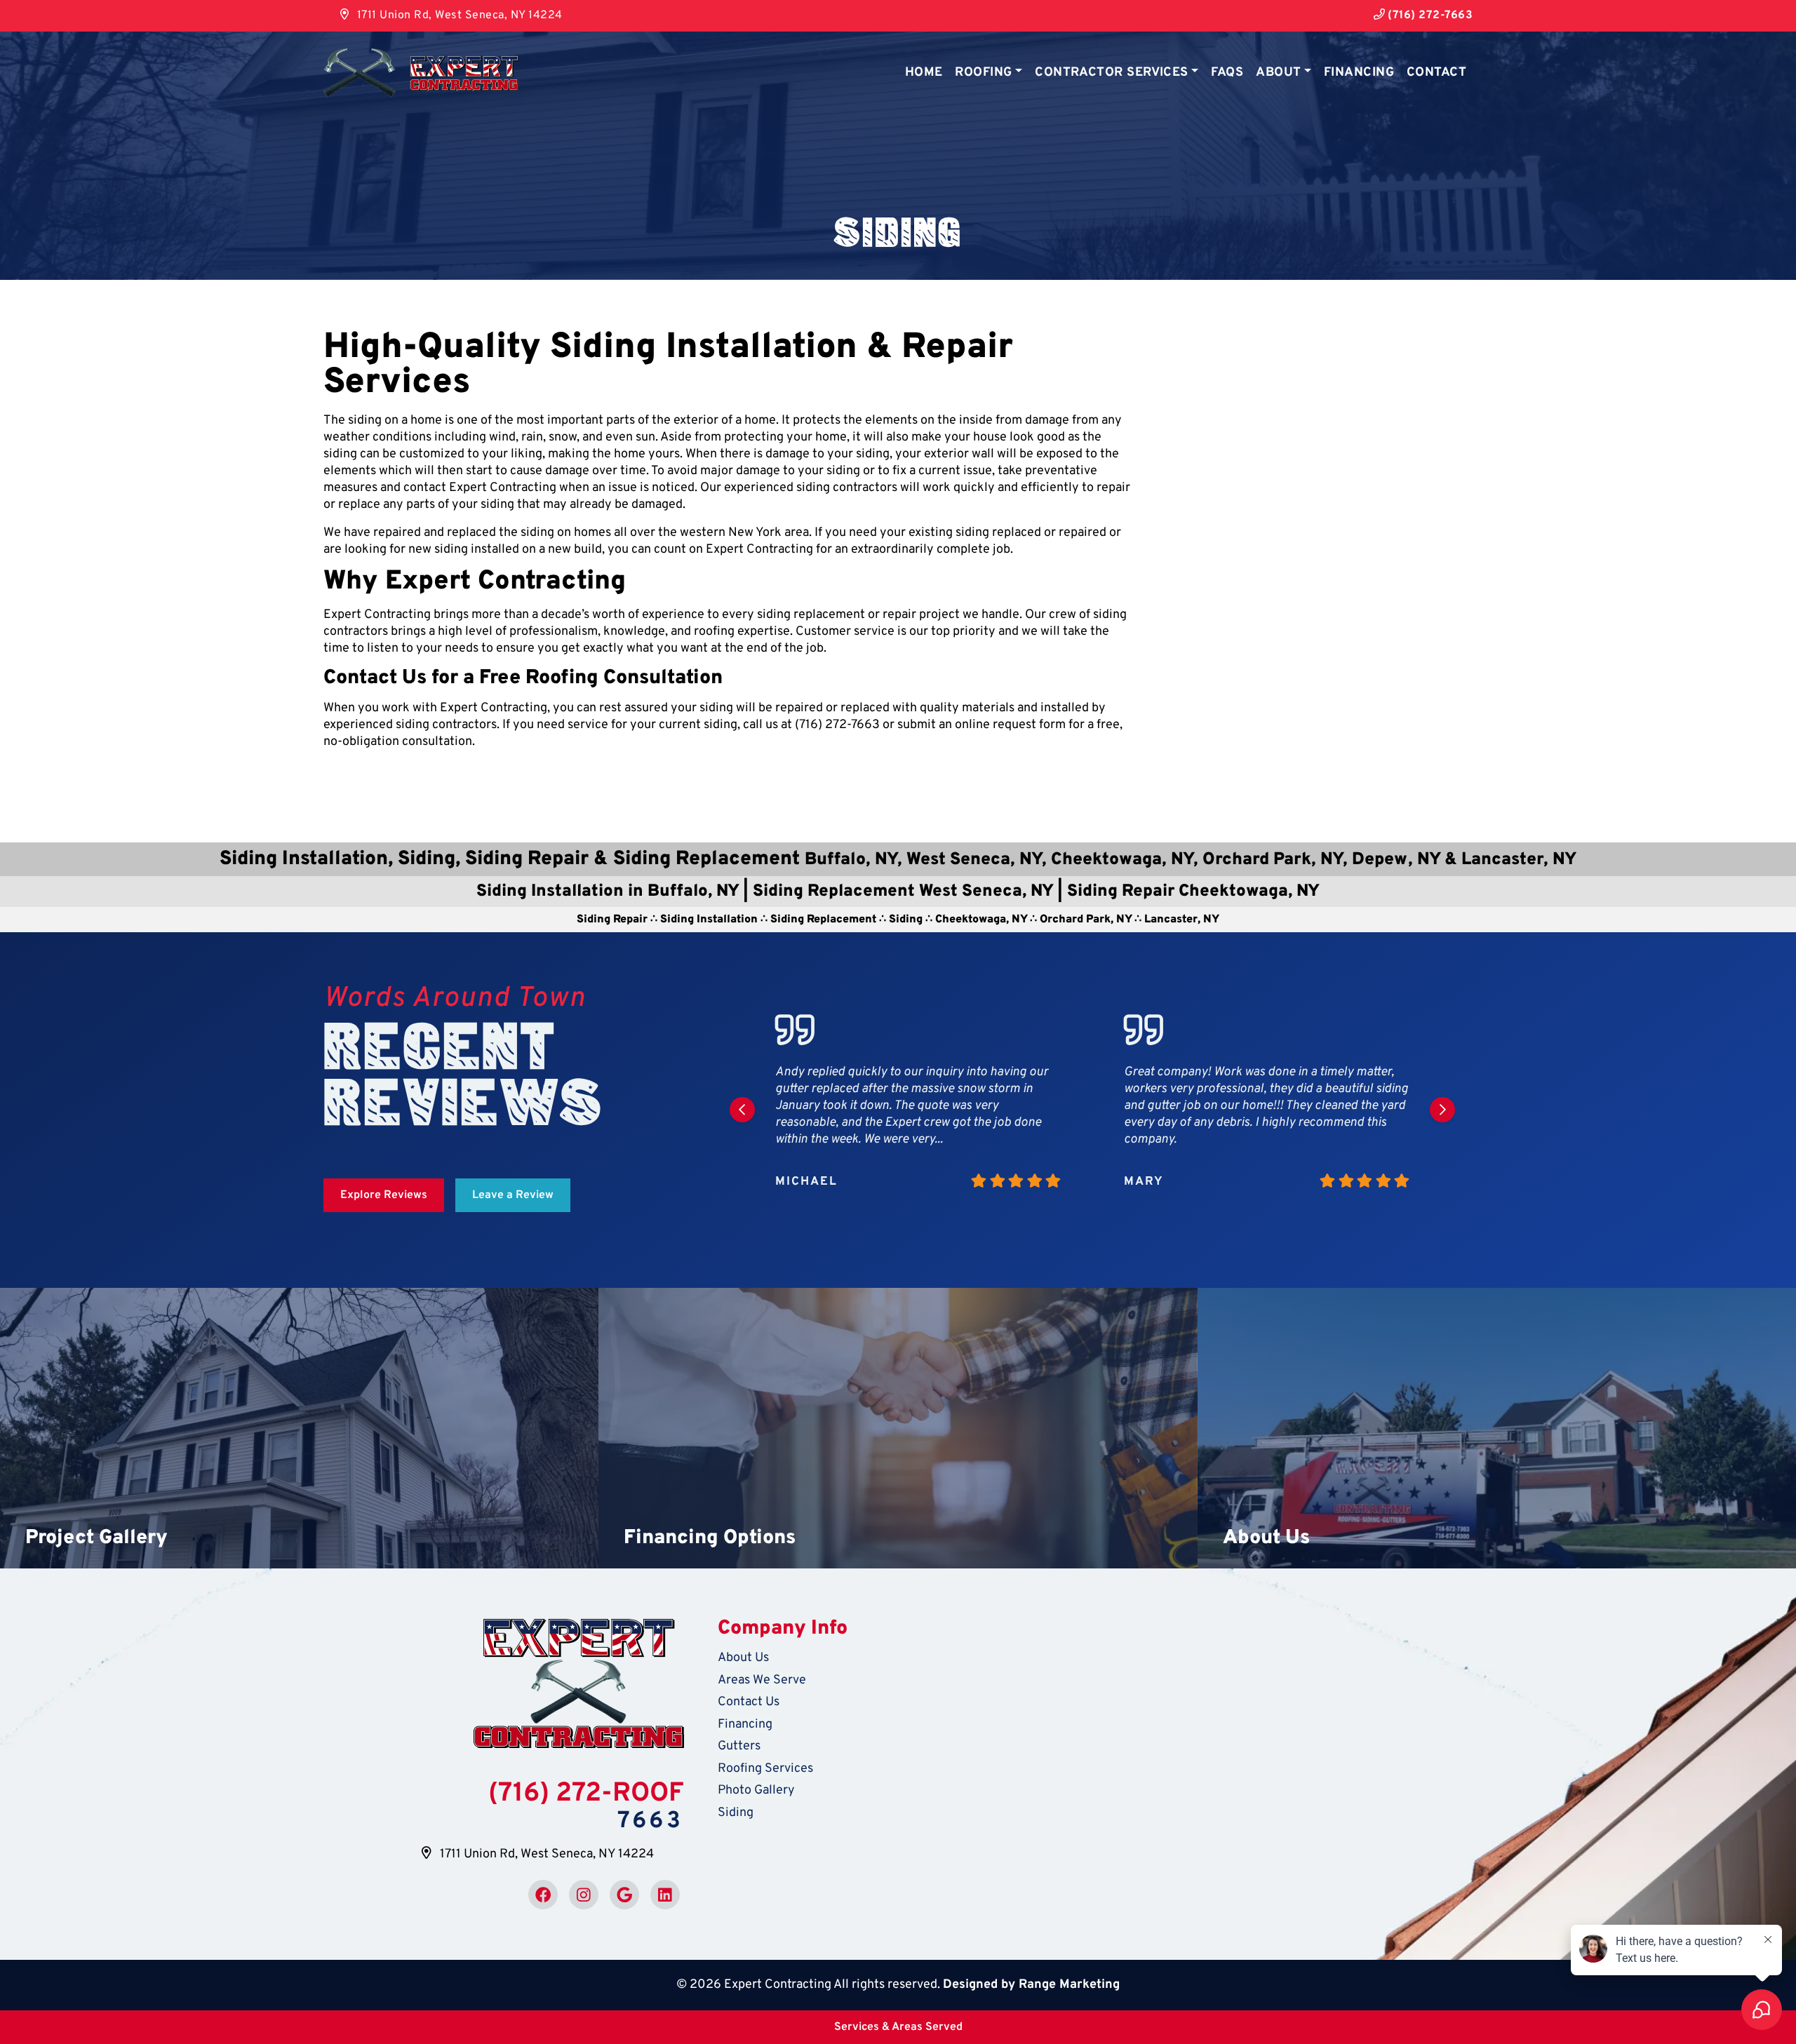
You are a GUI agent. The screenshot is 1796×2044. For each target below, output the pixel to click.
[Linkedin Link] (665, 1895)
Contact (1436, 73)
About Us (743, 1658)
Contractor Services (1112, 73)
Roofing (983, 73)
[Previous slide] (742, 1110)
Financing (1359, 73)
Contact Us (749, 1702)
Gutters (739, 1746)
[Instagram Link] (584, 1895)
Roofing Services (765, 1769)
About (1278, 73)
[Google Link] (624, 1895)
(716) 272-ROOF (586, 1794)
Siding (736, 1813)
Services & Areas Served (898, 2027)
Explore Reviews (384, 1195)
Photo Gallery (756, 1790)
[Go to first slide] (1442, 1110)
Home (924, 73)
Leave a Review (513, 1195)
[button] (299, 1428)
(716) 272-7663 (1429, 15)
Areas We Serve (762, 1680)
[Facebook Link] (543, 1895)
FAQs (1227, 73)
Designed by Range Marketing (1031, 1985)
